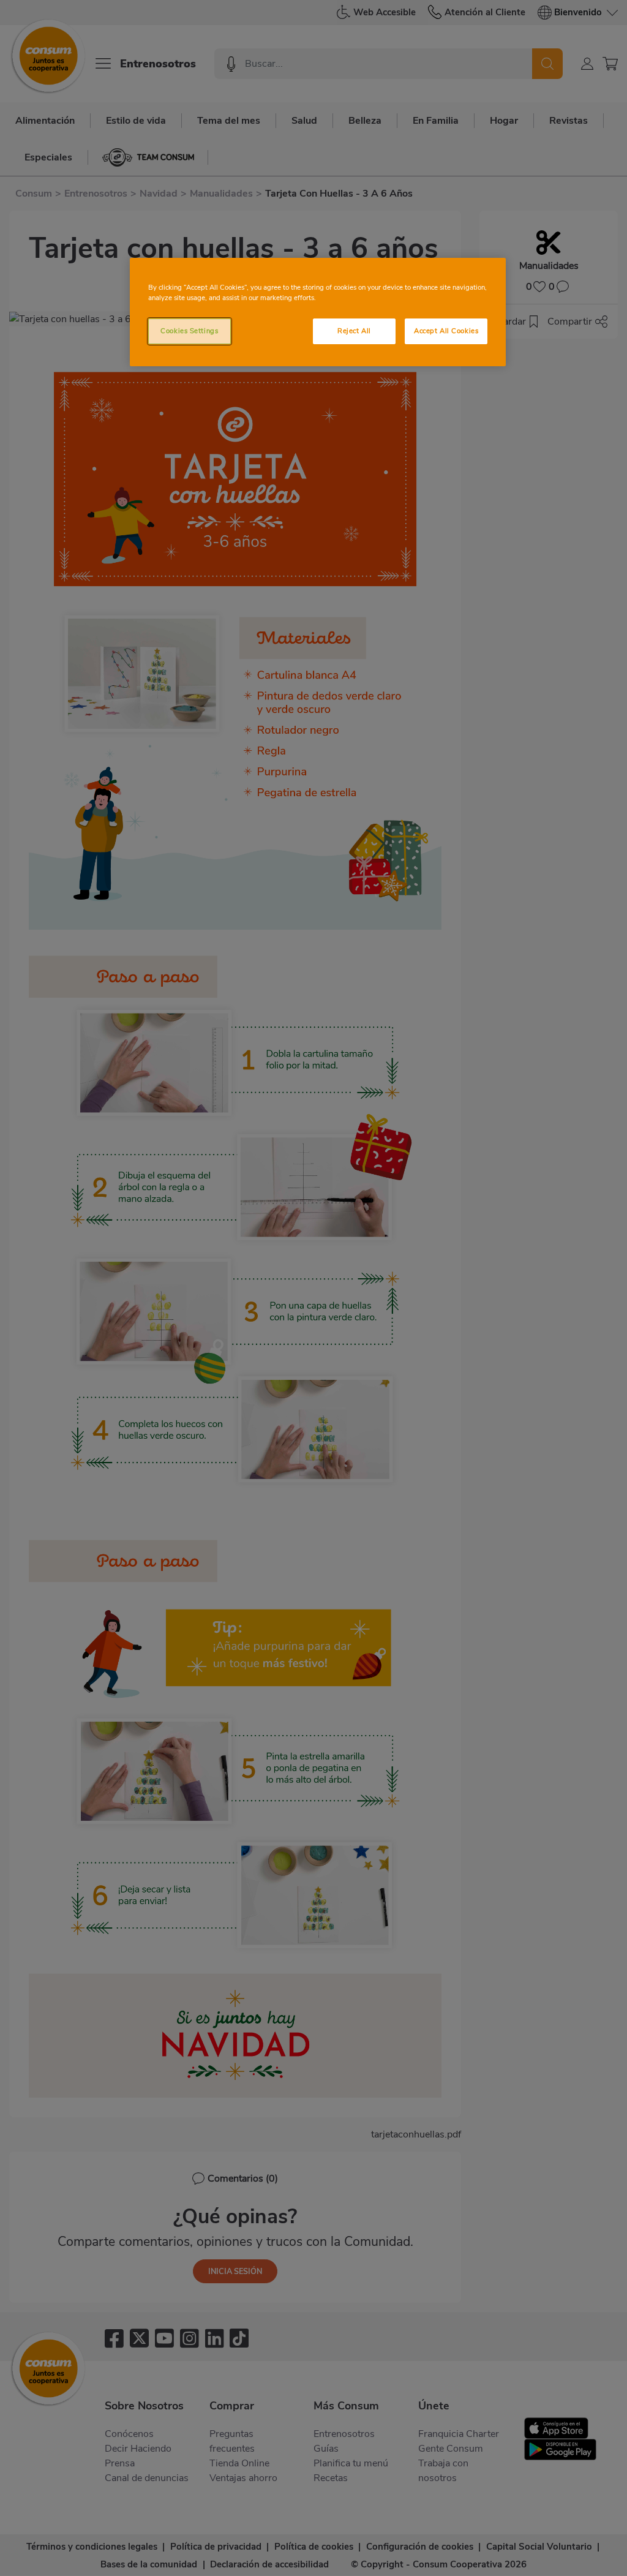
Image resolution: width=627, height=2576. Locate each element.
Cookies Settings (189, 331)
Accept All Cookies (446, 331)
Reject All (354, 331)
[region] (318, 312)
